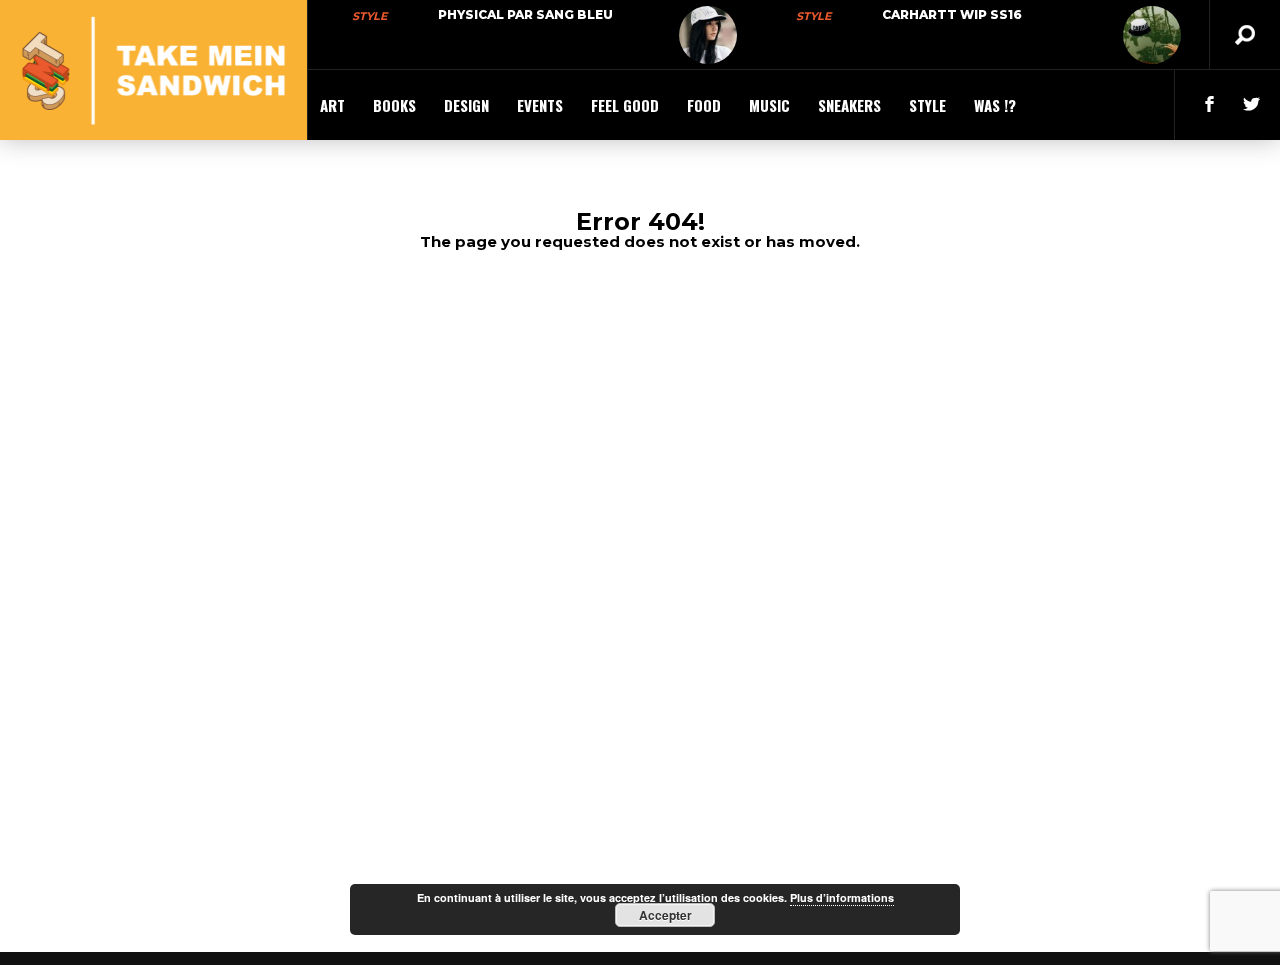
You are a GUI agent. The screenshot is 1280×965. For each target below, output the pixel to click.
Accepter (665, 915)
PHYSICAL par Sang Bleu (525, 14)
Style (369, 16)
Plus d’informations (842, 897)
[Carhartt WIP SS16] (1152, 35)
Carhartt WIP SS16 (952, 14)
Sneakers (849, 105)
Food (704, 105)
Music (769, 105)
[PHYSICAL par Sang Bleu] (708, 35)
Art (332, 105)
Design (466, 105)
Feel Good (625, 105)
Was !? (995, 105)
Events (540, 105)
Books (394, 105)
